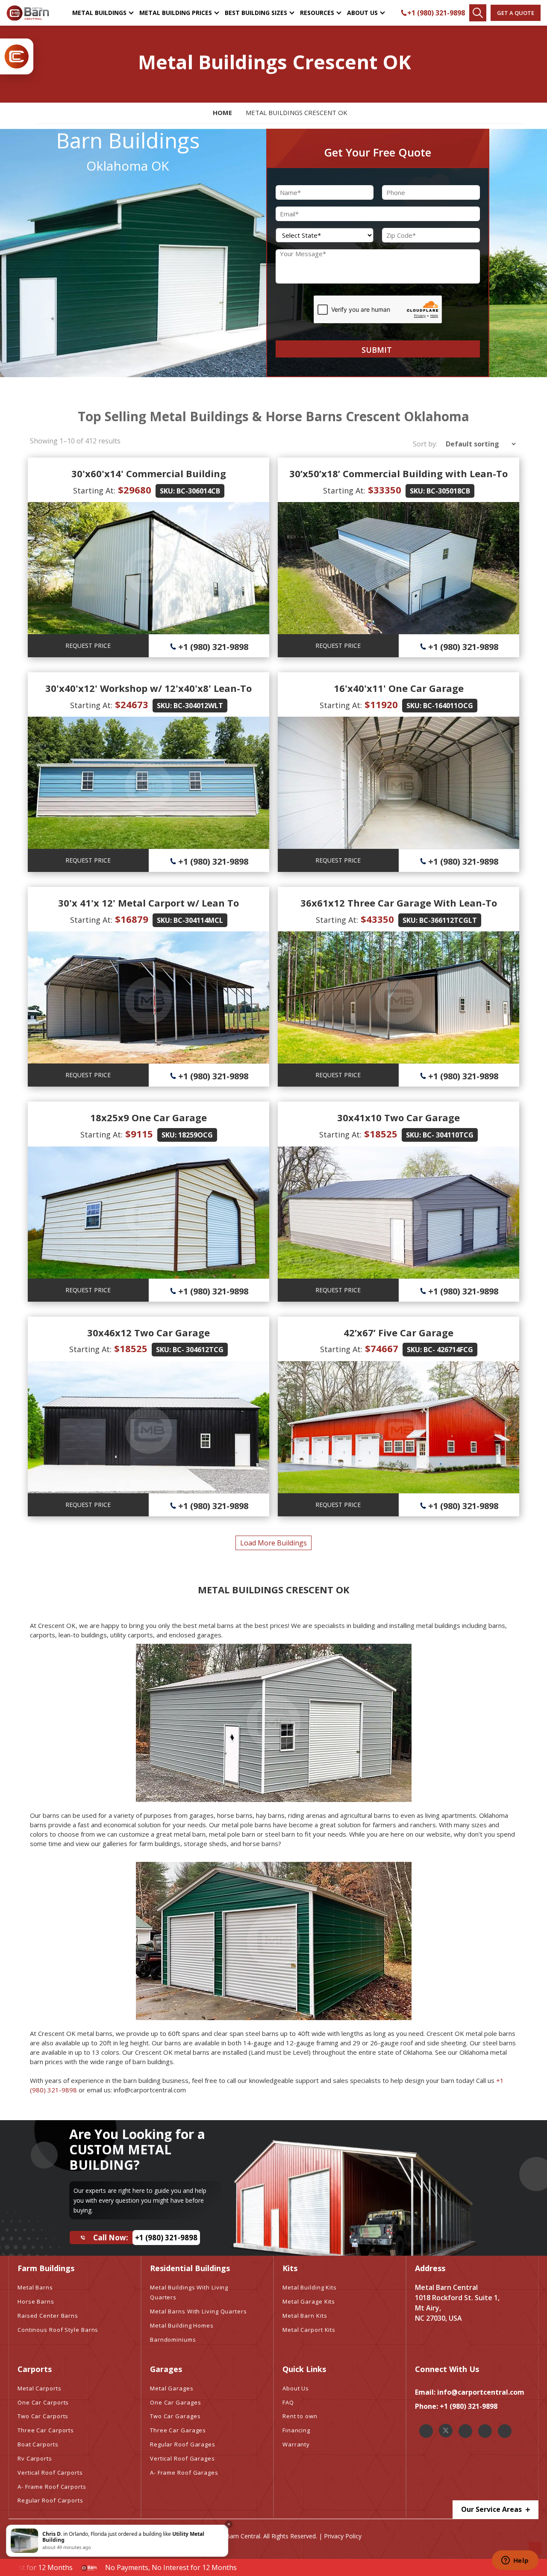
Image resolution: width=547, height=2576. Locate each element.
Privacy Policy (343, 2536)
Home (222, 112)
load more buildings (273, 1543)
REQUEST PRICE (88, 645)
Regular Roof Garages (183, 2444)
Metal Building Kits (310, 2287)
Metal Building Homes (182, 2325)
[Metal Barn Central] (28, 13)
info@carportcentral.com (481, 2392)
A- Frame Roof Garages (184, 2473)
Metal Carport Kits (309, 2330)
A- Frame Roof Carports (52, 2487)
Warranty (296, 2444)
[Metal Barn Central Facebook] (426, 2431)
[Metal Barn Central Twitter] (446, 2431)
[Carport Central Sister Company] (17, 56)
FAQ (288, 2402)
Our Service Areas (492, 2509)
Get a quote (516, 13)
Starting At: (94, 490)
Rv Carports (35, 2458)
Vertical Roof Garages (182, 2458)
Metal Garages (172, 2388)
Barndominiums (173, 2340)
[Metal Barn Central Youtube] (505, 2431)
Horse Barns (36, 2301)
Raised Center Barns (48, 2316)
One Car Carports (43, 2402)
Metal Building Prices (176, 13)
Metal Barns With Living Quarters (199, 2311)
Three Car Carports (46, 2430)
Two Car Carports (43, 2416)
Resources (317, 13)
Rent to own (300, 2416)
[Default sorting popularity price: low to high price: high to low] (478, 444)
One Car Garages (176, 2402)
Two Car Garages (175, 2416)
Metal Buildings (99, 13)
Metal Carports (40, 2388)
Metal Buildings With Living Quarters (189, 2292)
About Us (362, 13)
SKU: (167, 491)
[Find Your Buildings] (478, 13)
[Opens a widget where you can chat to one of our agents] (515, 2561)
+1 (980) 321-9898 (436, 13)
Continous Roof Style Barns (58, 2330)
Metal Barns (35, 2287)
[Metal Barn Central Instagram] (465, 2431)
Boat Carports (38, 2444)
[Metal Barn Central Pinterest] (485, 2431)
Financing (296, 2430)
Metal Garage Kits (309, 2301)
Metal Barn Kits (305, 2316)
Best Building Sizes (256, 13)
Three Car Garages (178, 2430)
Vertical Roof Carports (50, 2473)
